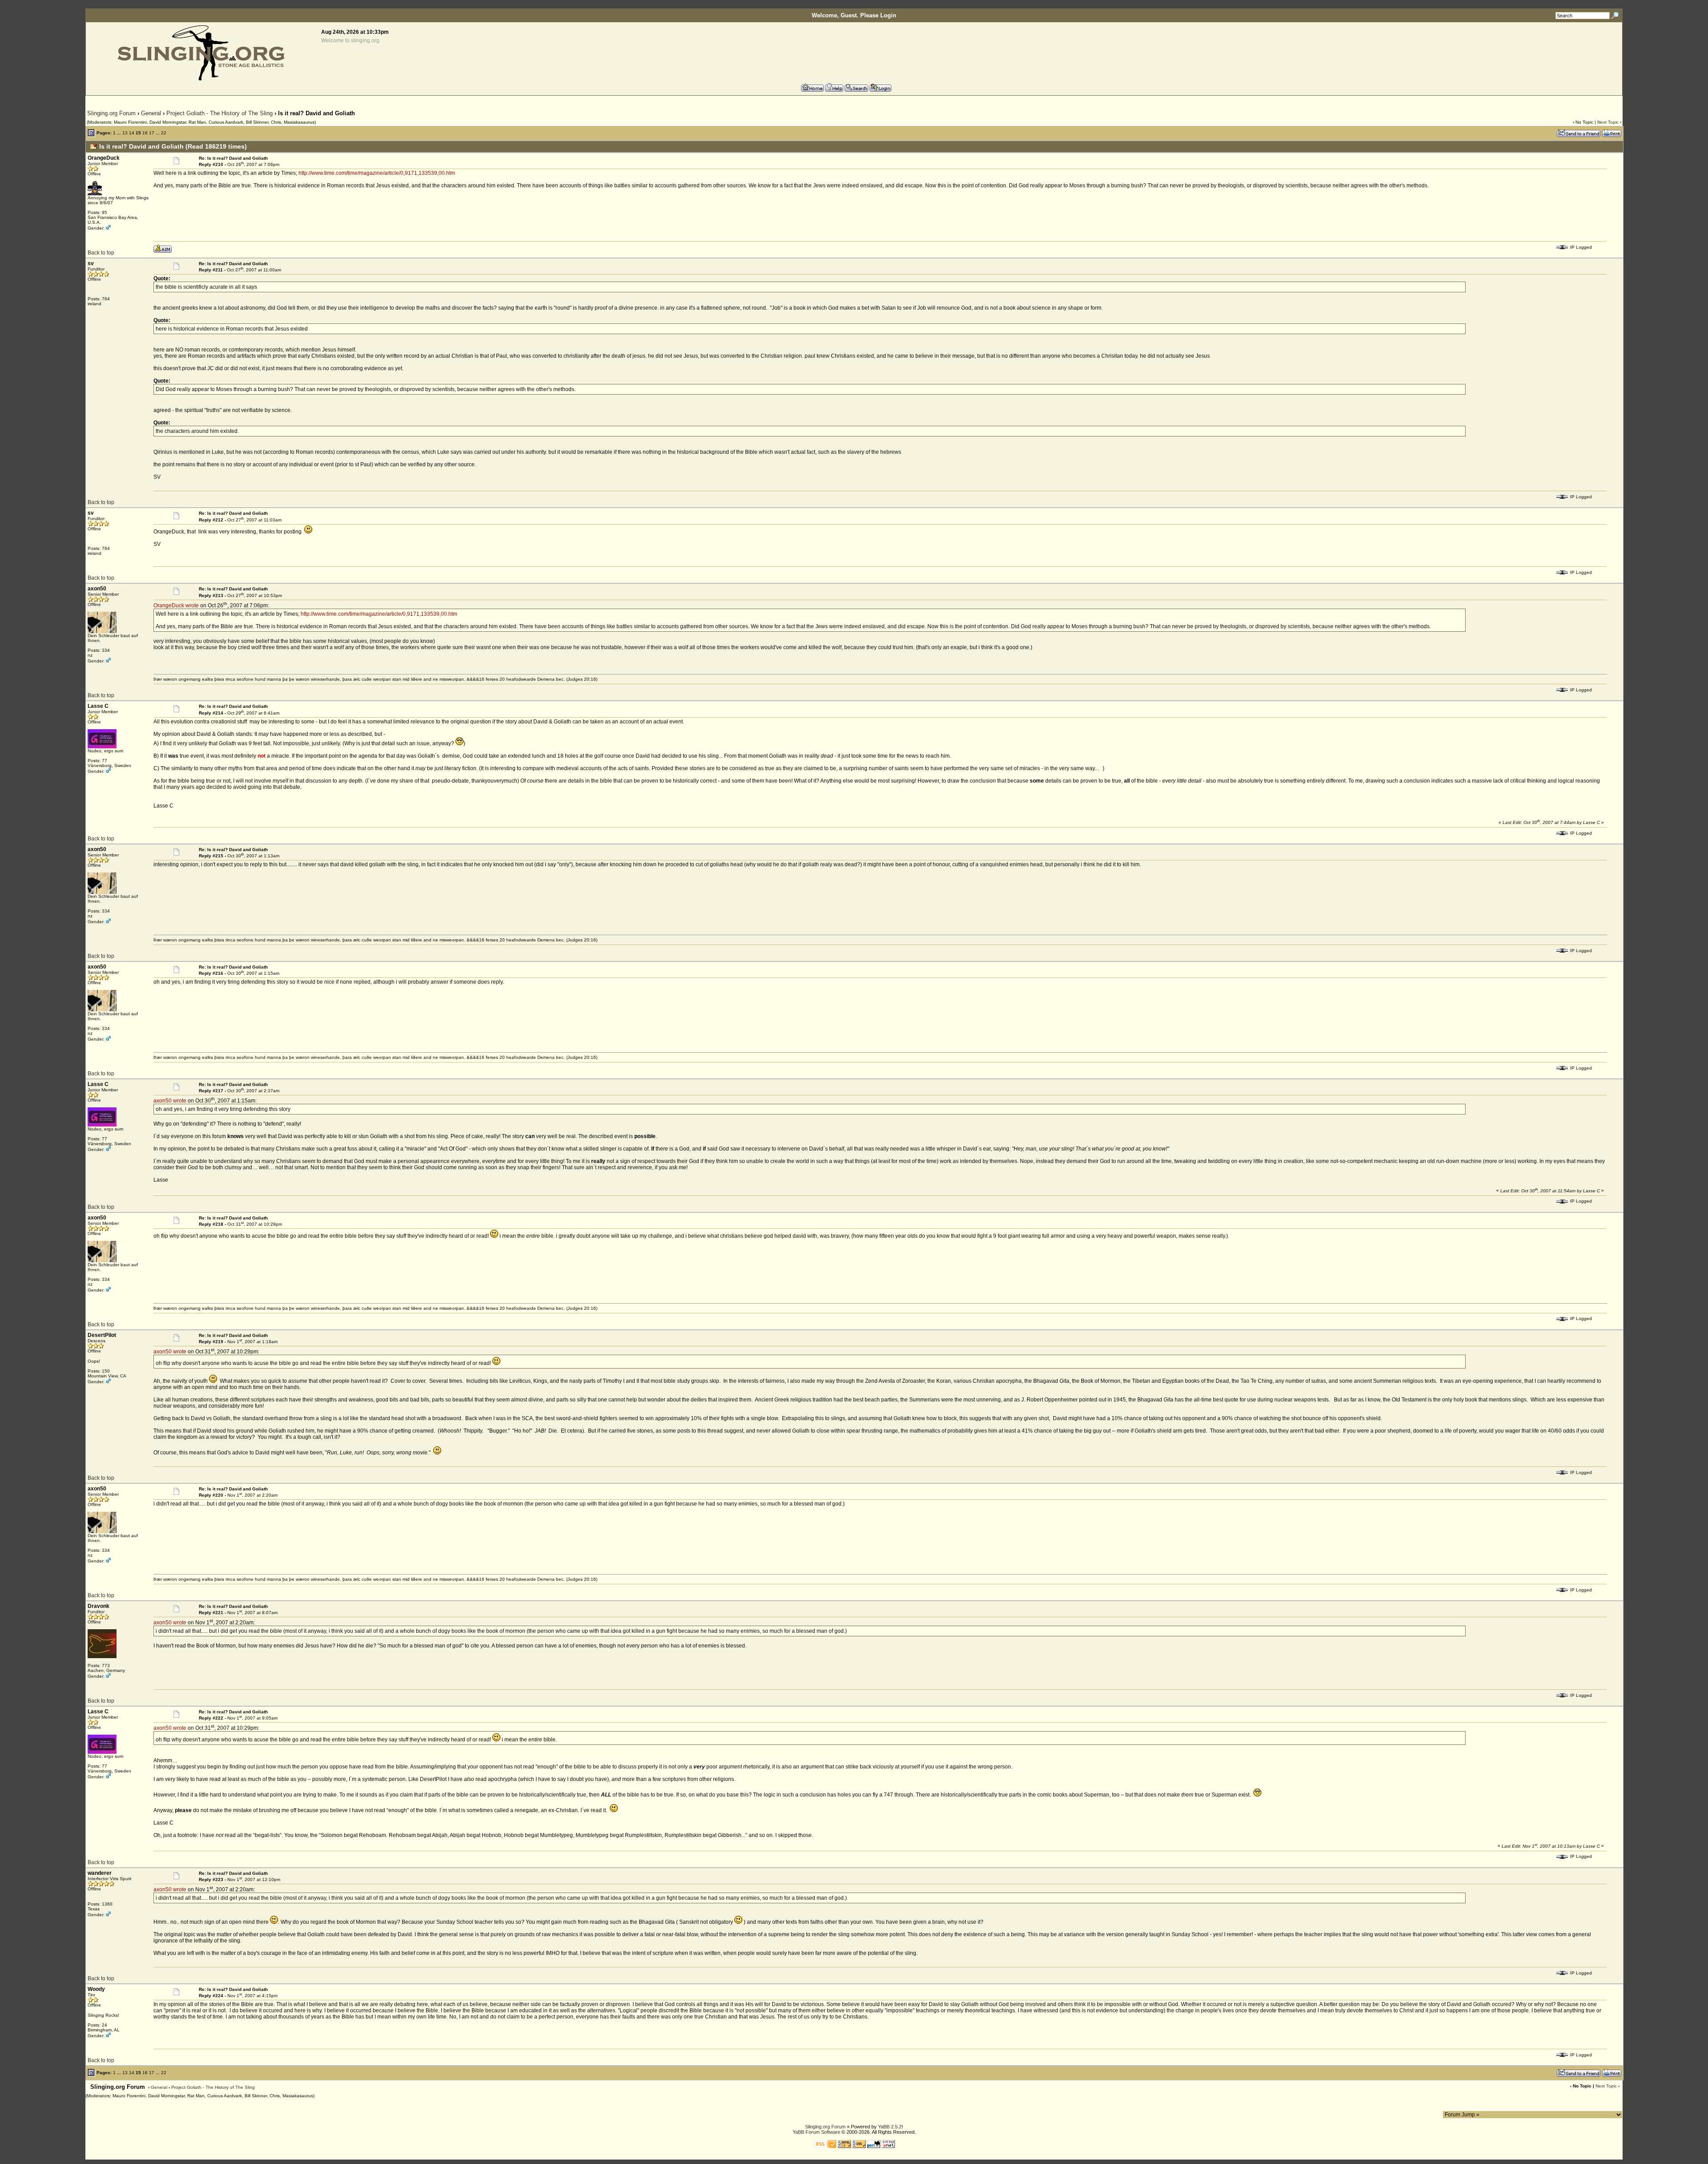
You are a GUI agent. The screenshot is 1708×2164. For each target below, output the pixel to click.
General (151, 113)
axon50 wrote (170, 1101)
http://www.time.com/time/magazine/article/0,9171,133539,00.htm (377, 173)
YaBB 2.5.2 (890, 2127)
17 (152, 133)
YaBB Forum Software (816, 2132)
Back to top (101, 253)
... (119, 133)
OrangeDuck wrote (176, 606)
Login (888, 15)
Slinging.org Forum (111, 113)
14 (132, 133)
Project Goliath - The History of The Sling (220, 113)
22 (164, 133)
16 (145, 133)
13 (125, 133)
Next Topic (1608, 122)
